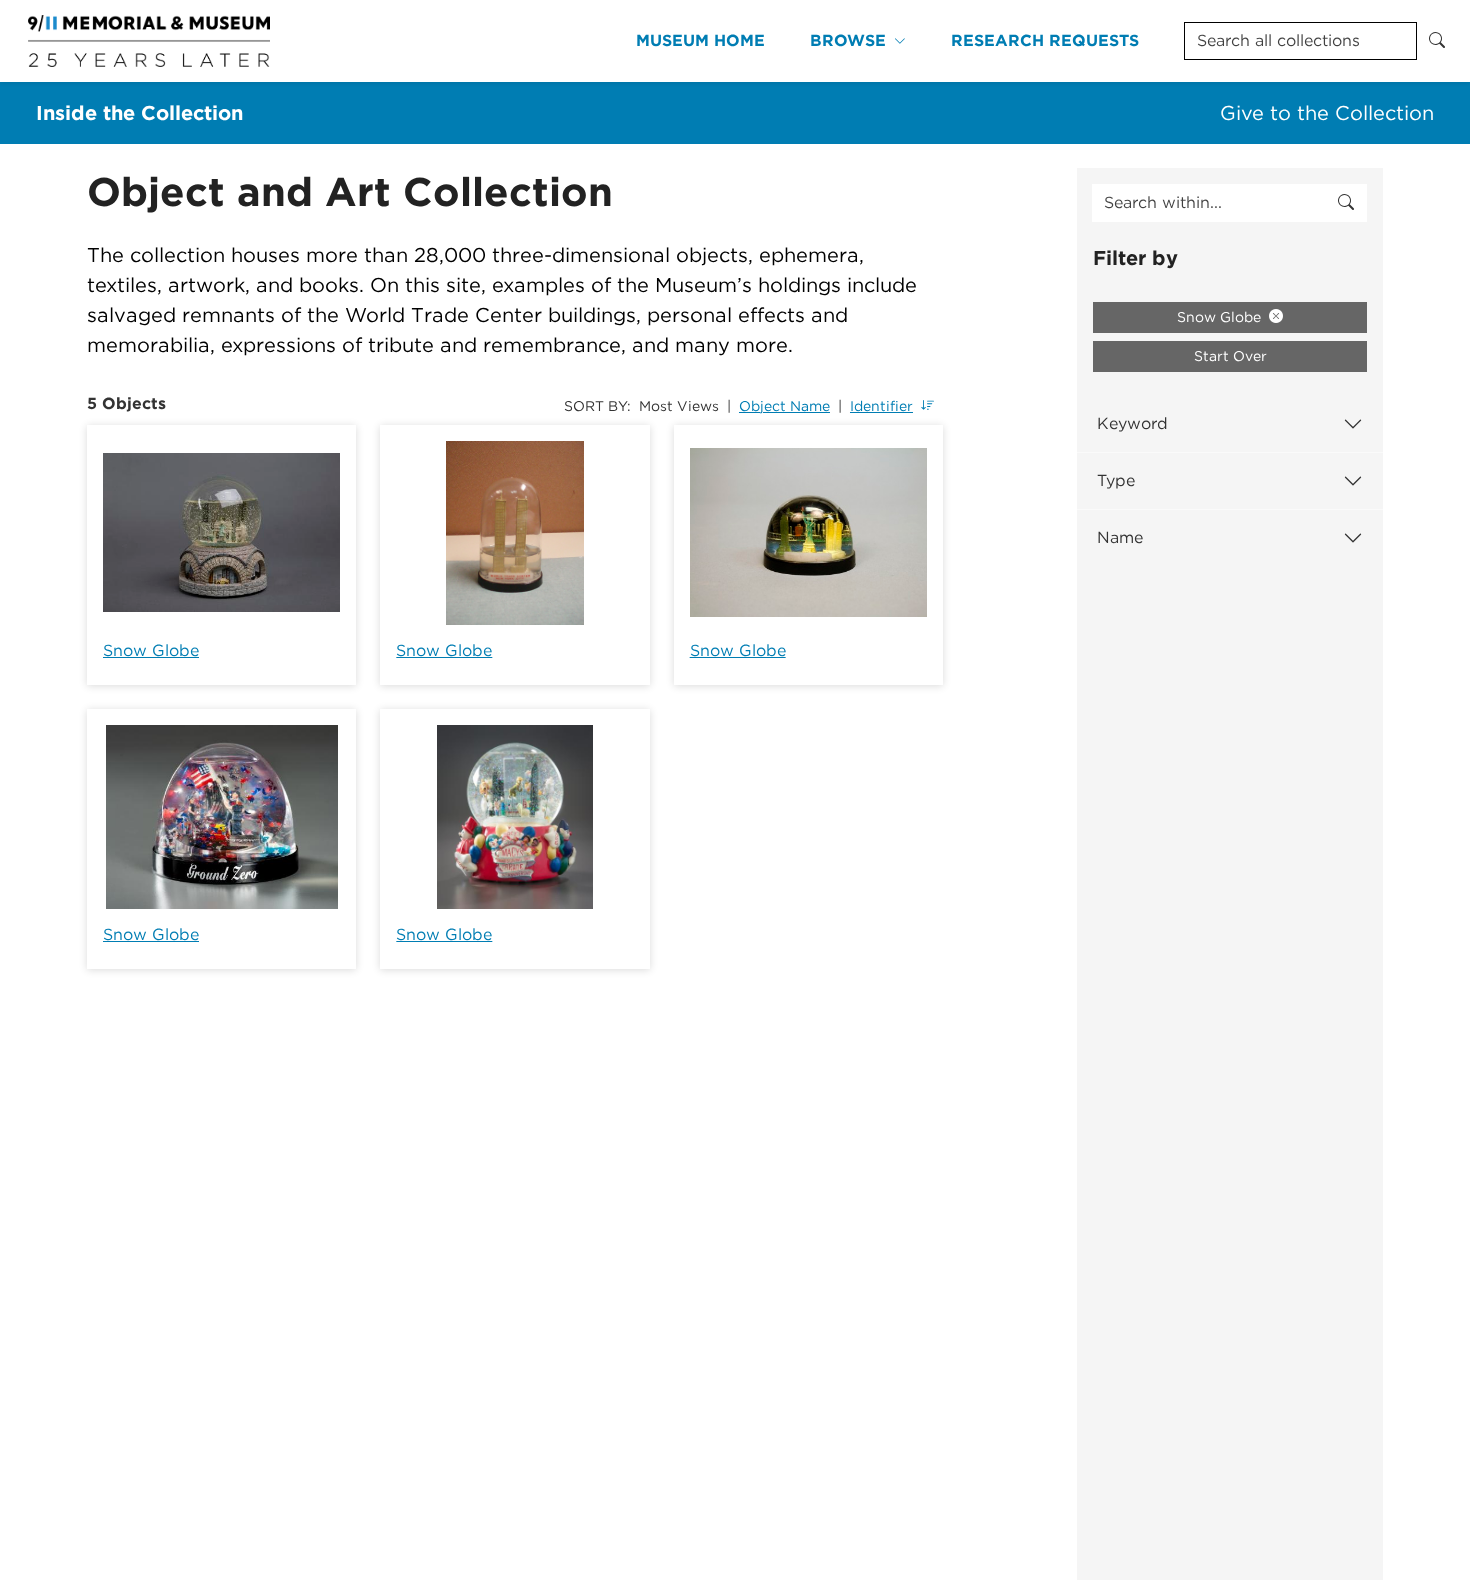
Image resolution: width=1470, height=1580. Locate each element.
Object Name (784, 406)
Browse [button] (848, 40)
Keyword (1132, 423)
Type (1116, 480)
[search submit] (1346, 203)
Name (1120, 537)
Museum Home (700, 40)
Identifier (881, 406)
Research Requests (1045, 40)
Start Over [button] (1230, 356)
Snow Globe (151, 650)
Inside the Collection (139, 113)
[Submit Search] (1437, 41)
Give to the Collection (1327, 113)
